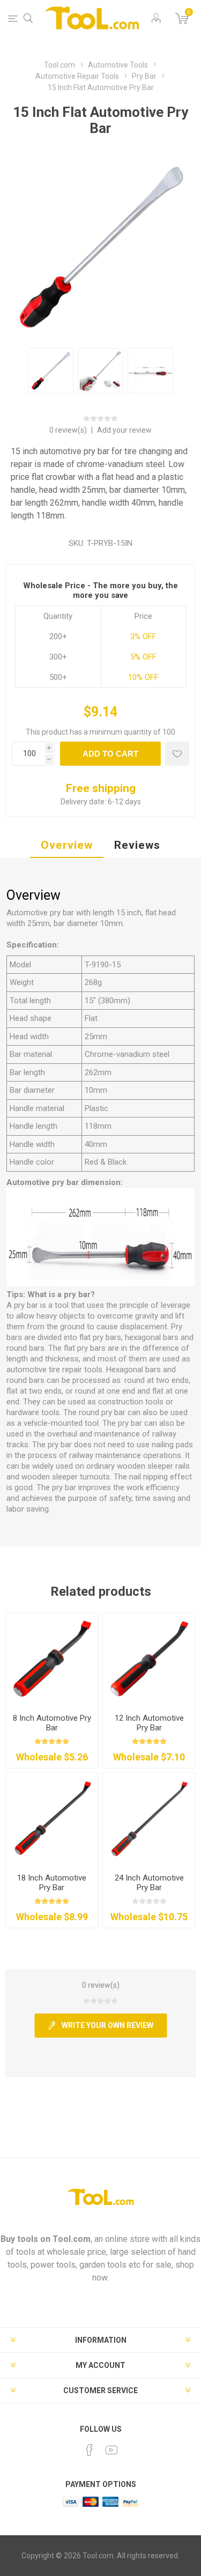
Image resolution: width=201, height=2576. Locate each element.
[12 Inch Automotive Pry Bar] (149, 1659)
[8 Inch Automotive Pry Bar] (52, 1659)
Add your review (124, 430)
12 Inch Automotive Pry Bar (149, 1723)
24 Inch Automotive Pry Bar (149, 1883)
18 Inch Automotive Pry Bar (52, 1883)
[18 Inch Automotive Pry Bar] (52, 1819)
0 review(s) (69, 430)
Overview (67, 845)
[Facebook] (90, 2450)
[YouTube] (111, 2450)
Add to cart (110, 754)
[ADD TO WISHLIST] (177, 754)
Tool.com (72, 2239)
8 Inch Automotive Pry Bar (52, 1723)
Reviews (137, 845)
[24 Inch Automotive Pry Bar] (149, 1819)
